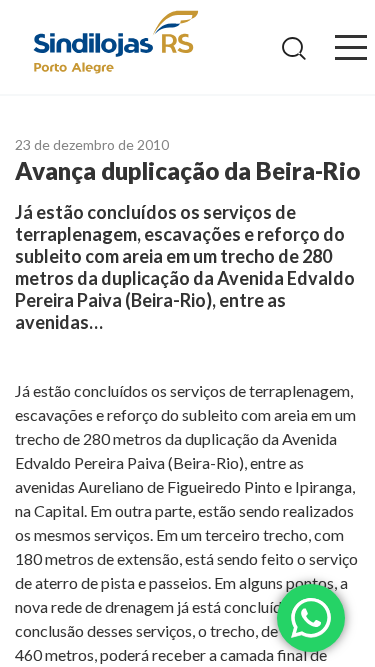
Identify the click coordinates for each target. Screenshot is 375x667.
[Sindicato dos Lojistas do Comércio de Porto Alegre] (115, 43)
